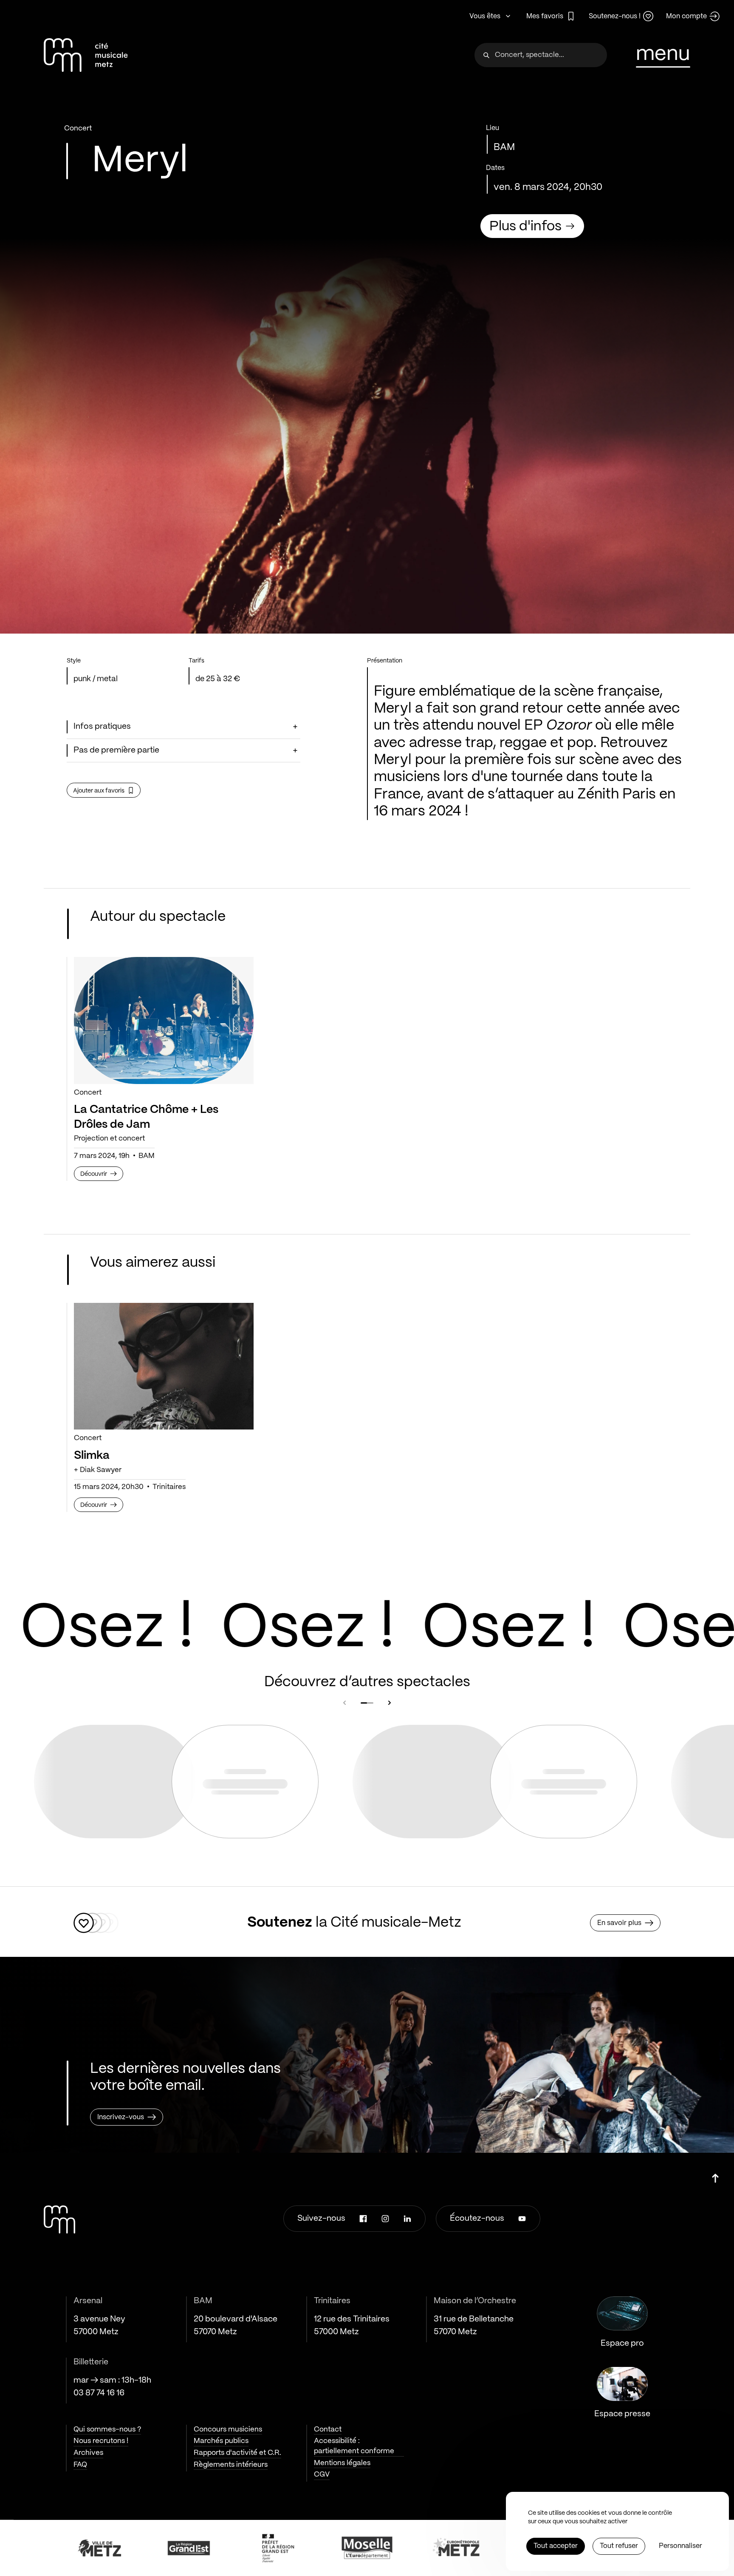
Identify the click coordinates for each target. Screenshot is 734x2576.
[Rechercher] (486, 55)
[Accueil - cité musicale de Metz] (86, 55)
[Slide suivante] (390, 1703)
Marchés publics (221, 2441)
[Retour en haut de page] (715, 2175)
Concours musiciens (228, 2429)
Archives (88, 2453)
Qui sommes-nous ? (107, 2429)
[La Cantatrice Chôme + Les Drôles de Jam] (164, 1020)
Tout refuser (619, 2546)
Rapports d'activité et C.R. (237, 2453)
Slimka (92, 1456)
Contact (328, 2429)
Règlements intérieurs (231, 2465)
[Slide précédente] (344, 1703)
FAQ (80, 2465)
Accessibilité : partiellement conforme (354, 2446)
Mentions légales (342, 2463)
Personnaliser (680, 2546)
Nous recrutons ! (101, 2441)
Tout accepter (556, 2546)
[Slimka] (164, 1366)
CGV (322, 2474)
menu (663, 54)
